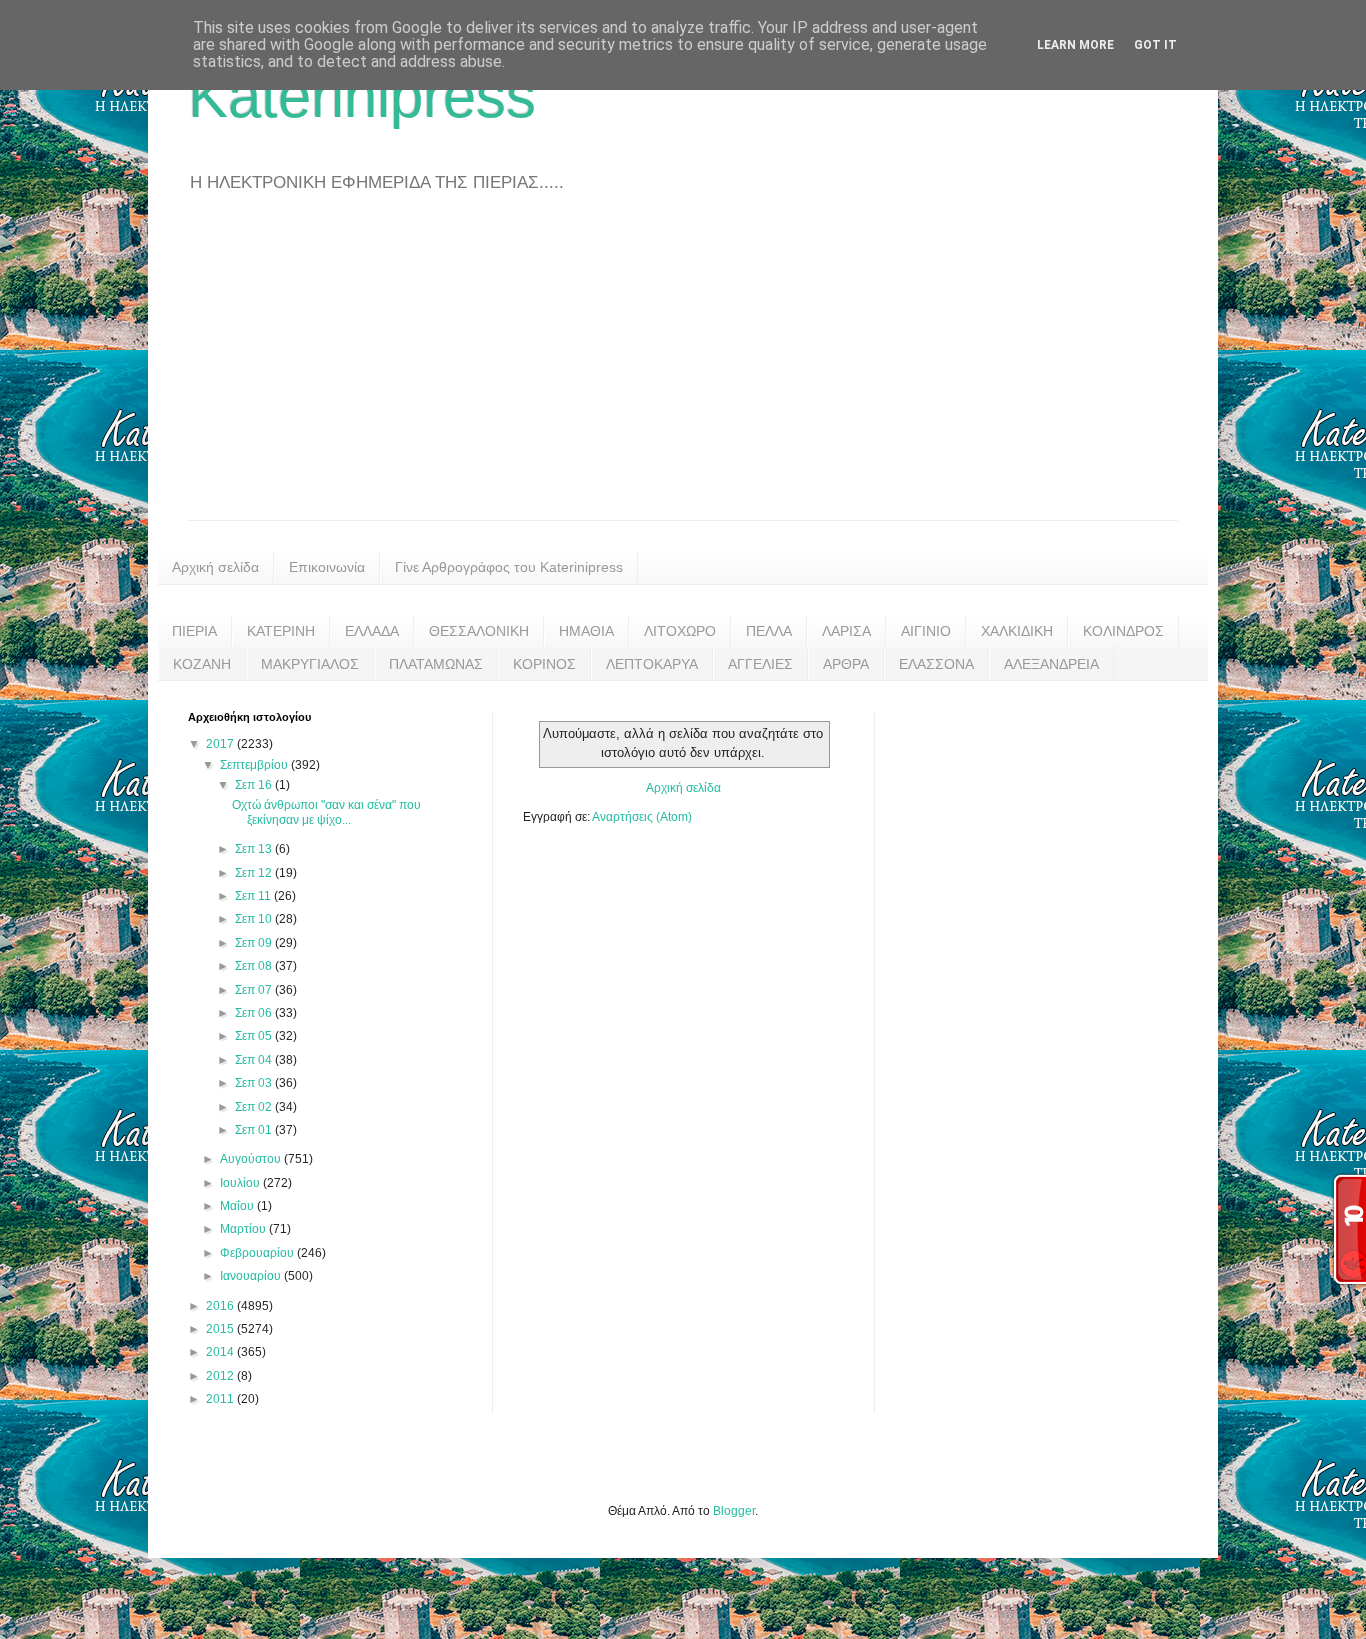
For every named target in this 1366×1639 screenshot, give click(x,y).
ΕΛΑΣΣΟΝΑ (936, 664)
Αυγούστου (252, 1159)
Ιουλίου (241, 1183)
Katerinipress (362, 96)
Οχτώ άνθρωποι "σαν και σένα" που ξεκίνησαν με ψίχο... (326, 812)
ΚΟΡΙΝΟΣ (544, 664)
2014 (221, 1352)
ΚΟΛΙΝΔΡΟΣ (1123, 631)
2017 (221, 744)
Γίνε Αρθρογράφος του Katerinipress (509, 567)
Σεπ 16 (255, 785)
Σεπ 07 (255, 990)
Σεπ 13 (255, 849)
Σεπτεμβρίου (255, 765)
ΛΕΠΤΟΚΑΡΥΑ (652, 664)
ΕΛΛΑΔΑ (372, 631)
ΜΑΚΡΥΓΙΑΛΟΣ (310, 664)
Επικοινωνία (327, 567)
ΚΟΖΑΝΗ (202, 664)
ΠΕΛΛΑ (769, 631)
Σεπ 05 (255, 1036)
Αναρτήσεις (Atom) (642, 817)
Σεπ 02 (255, 1107)
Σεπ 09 (255, 943)
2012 (221, 1376)
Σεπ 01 (255, 1130)
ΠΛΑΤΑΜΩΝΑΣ (436, 664)
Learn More (1075, 45)
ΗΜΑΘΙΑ (586, 631)
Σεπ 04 (255, 1060)
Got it (1155, 45)
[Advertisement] (683, 370)
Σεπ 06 (255, 1013)
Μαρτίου (244, 1229)
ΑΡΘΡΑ (846, 664)
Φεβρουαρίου (258, 1253)
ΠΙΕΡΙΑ (194, 631)
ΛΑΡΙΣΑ (846, 631)
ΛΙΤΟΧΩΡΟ (680, 631)
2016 (221, 1306)
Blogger (734, 1511)
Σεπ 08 (255, 966)
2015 (221, 1329)
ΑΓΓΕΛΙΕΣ (760, 664)
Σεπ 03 (255, 1083)
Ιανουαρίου (252, 1276)
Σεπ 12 (255, 873)
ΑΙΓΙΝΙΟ (926, 631)
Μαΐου (238, 1206)
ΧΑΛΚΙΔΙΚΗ (1017, 631)
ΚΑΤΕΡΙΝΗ (281, 631)
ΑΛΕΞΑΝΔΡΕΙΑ (1051, 664)
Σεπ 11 (254, 896)
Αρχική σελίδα (215, 567)
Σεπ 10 (255, 919)
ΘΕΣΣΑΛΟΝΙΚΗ (479, 631)
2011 (221, 1399)
